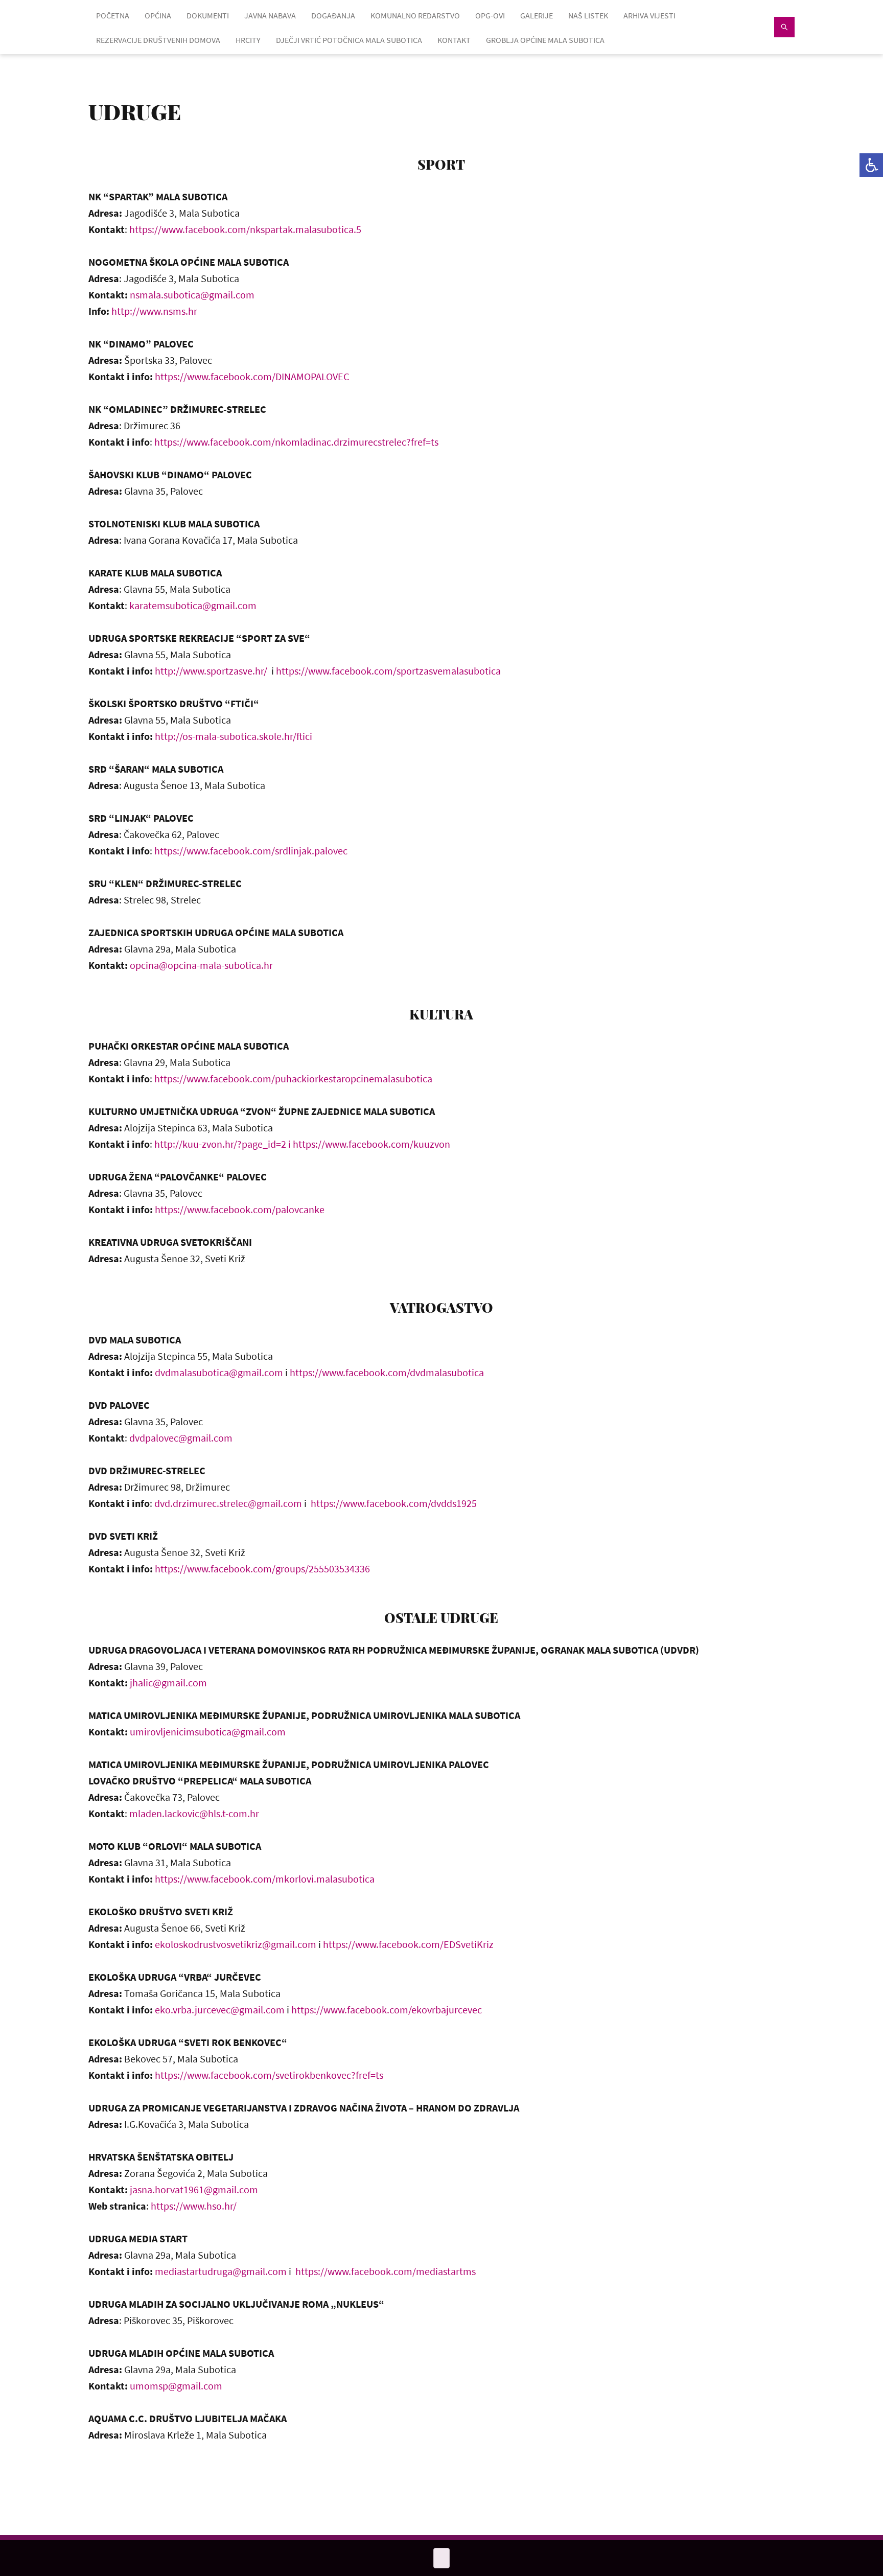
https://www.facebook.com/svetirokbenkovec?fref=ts (269, 2075)
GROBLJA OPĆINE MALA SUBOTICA (545, 40)
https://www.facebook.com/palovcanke (240, 1209)
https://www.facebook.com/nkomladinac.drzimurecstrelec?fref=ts (296, 442)
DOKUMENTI (208, 15)
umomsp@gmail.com (176, 2386)
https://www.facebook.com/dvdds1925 (394, 1503)
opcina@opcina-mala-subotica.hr (201, 965)
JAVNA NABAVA (270, 15)
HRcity (248, 40)
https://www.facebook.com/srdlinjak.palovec (251, 851)
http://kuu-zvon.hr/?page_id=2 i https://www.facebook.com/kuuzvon (302, 1144)
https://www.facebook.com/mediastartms (386, 2271)
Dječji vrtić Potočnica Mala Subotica (349, 40)
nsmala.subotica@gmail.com (192, 295)
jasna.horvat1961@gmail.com (194, 2189)
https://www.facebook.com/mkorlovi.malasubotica (265, 1879)
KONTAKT (454, 40)
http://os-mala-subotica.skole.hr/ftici (234, 736)
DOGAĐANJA (333, 15)
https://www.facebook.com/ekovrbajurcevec (387, 2010)
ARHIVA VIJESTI (649, 15)
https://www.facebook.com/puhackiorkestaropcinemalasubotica (293, 1078)
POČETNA (113, 15)
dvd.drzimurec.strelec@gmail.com (228, 1503)
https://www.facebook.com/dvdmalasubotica (387, 1372)
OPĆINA (158, 15)
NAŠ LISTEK (588, 15)
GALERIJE (537, 15)
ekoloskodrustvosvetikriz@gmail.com (236, 1944)
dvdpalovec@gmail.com (181, 1438)
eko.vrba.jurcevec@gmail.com (220, 2010)
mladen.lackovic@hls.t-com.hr (194, 1813)
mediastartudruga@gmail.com (221, 2271)
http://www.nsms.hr (154, 311)
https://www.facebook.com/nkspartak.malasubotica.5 (246, 229)
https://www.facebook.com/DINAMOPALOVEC (252, 376)
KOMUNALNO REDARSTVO (415, 15)
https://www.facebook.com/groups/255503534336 (262, 1569)
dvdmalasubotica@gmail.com (219, 1372)
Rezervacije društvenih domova (158, 40)
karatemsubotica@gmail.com (193, 605)
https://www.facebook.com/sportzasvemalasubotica (388, 671)
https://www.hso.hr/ (194, 2206)
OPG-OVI (490, 15)
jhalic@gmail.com (168, 1682)
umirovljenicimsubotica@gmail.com (208, 1732)
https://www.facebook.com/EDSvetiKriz (408, 1944)
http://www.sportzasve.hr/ (211, 671)
